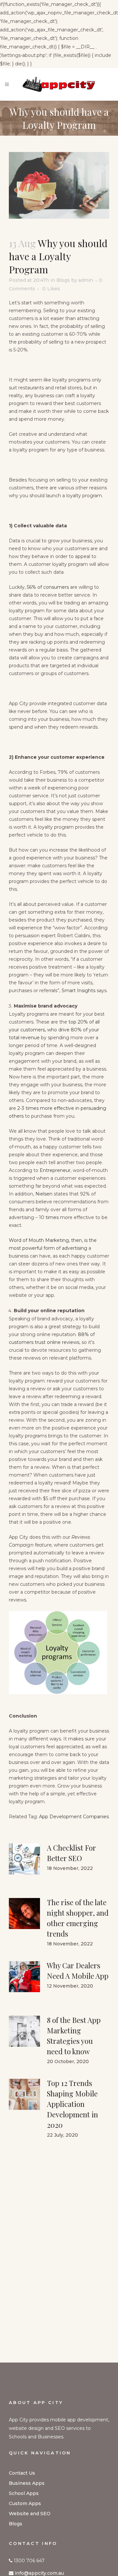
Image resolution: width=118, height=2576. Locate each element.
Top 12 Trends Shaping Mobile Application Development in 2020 (72, 2104)
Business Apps (27, 2483)
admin (86, 280)
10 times (49, 1217)
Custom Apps (25, 2503)
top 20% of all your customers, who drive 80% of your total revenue (54, 1030)
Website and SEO (30, 2514)
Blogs (63, 280)
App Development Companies (74, 1817)
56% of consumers (48, 587)
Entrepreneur (55, 1170)
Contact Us (22, 2473)
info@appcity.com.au (39, 2573)
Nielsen (44, 1194)
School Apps (24, 2493)
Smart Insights (79, 991)
